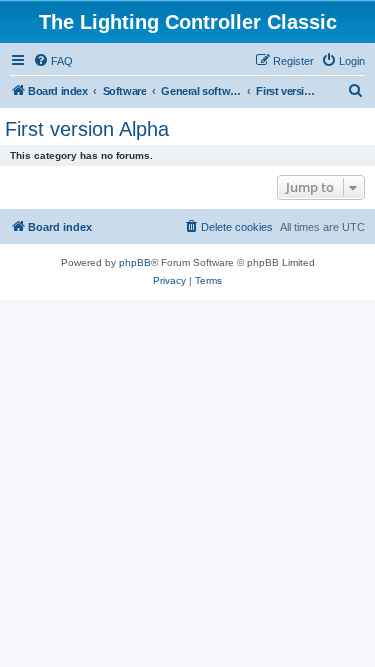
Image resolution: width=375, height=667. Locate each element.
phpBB (135, 262)
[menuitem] (53, 61)
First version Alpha (87, 129)
